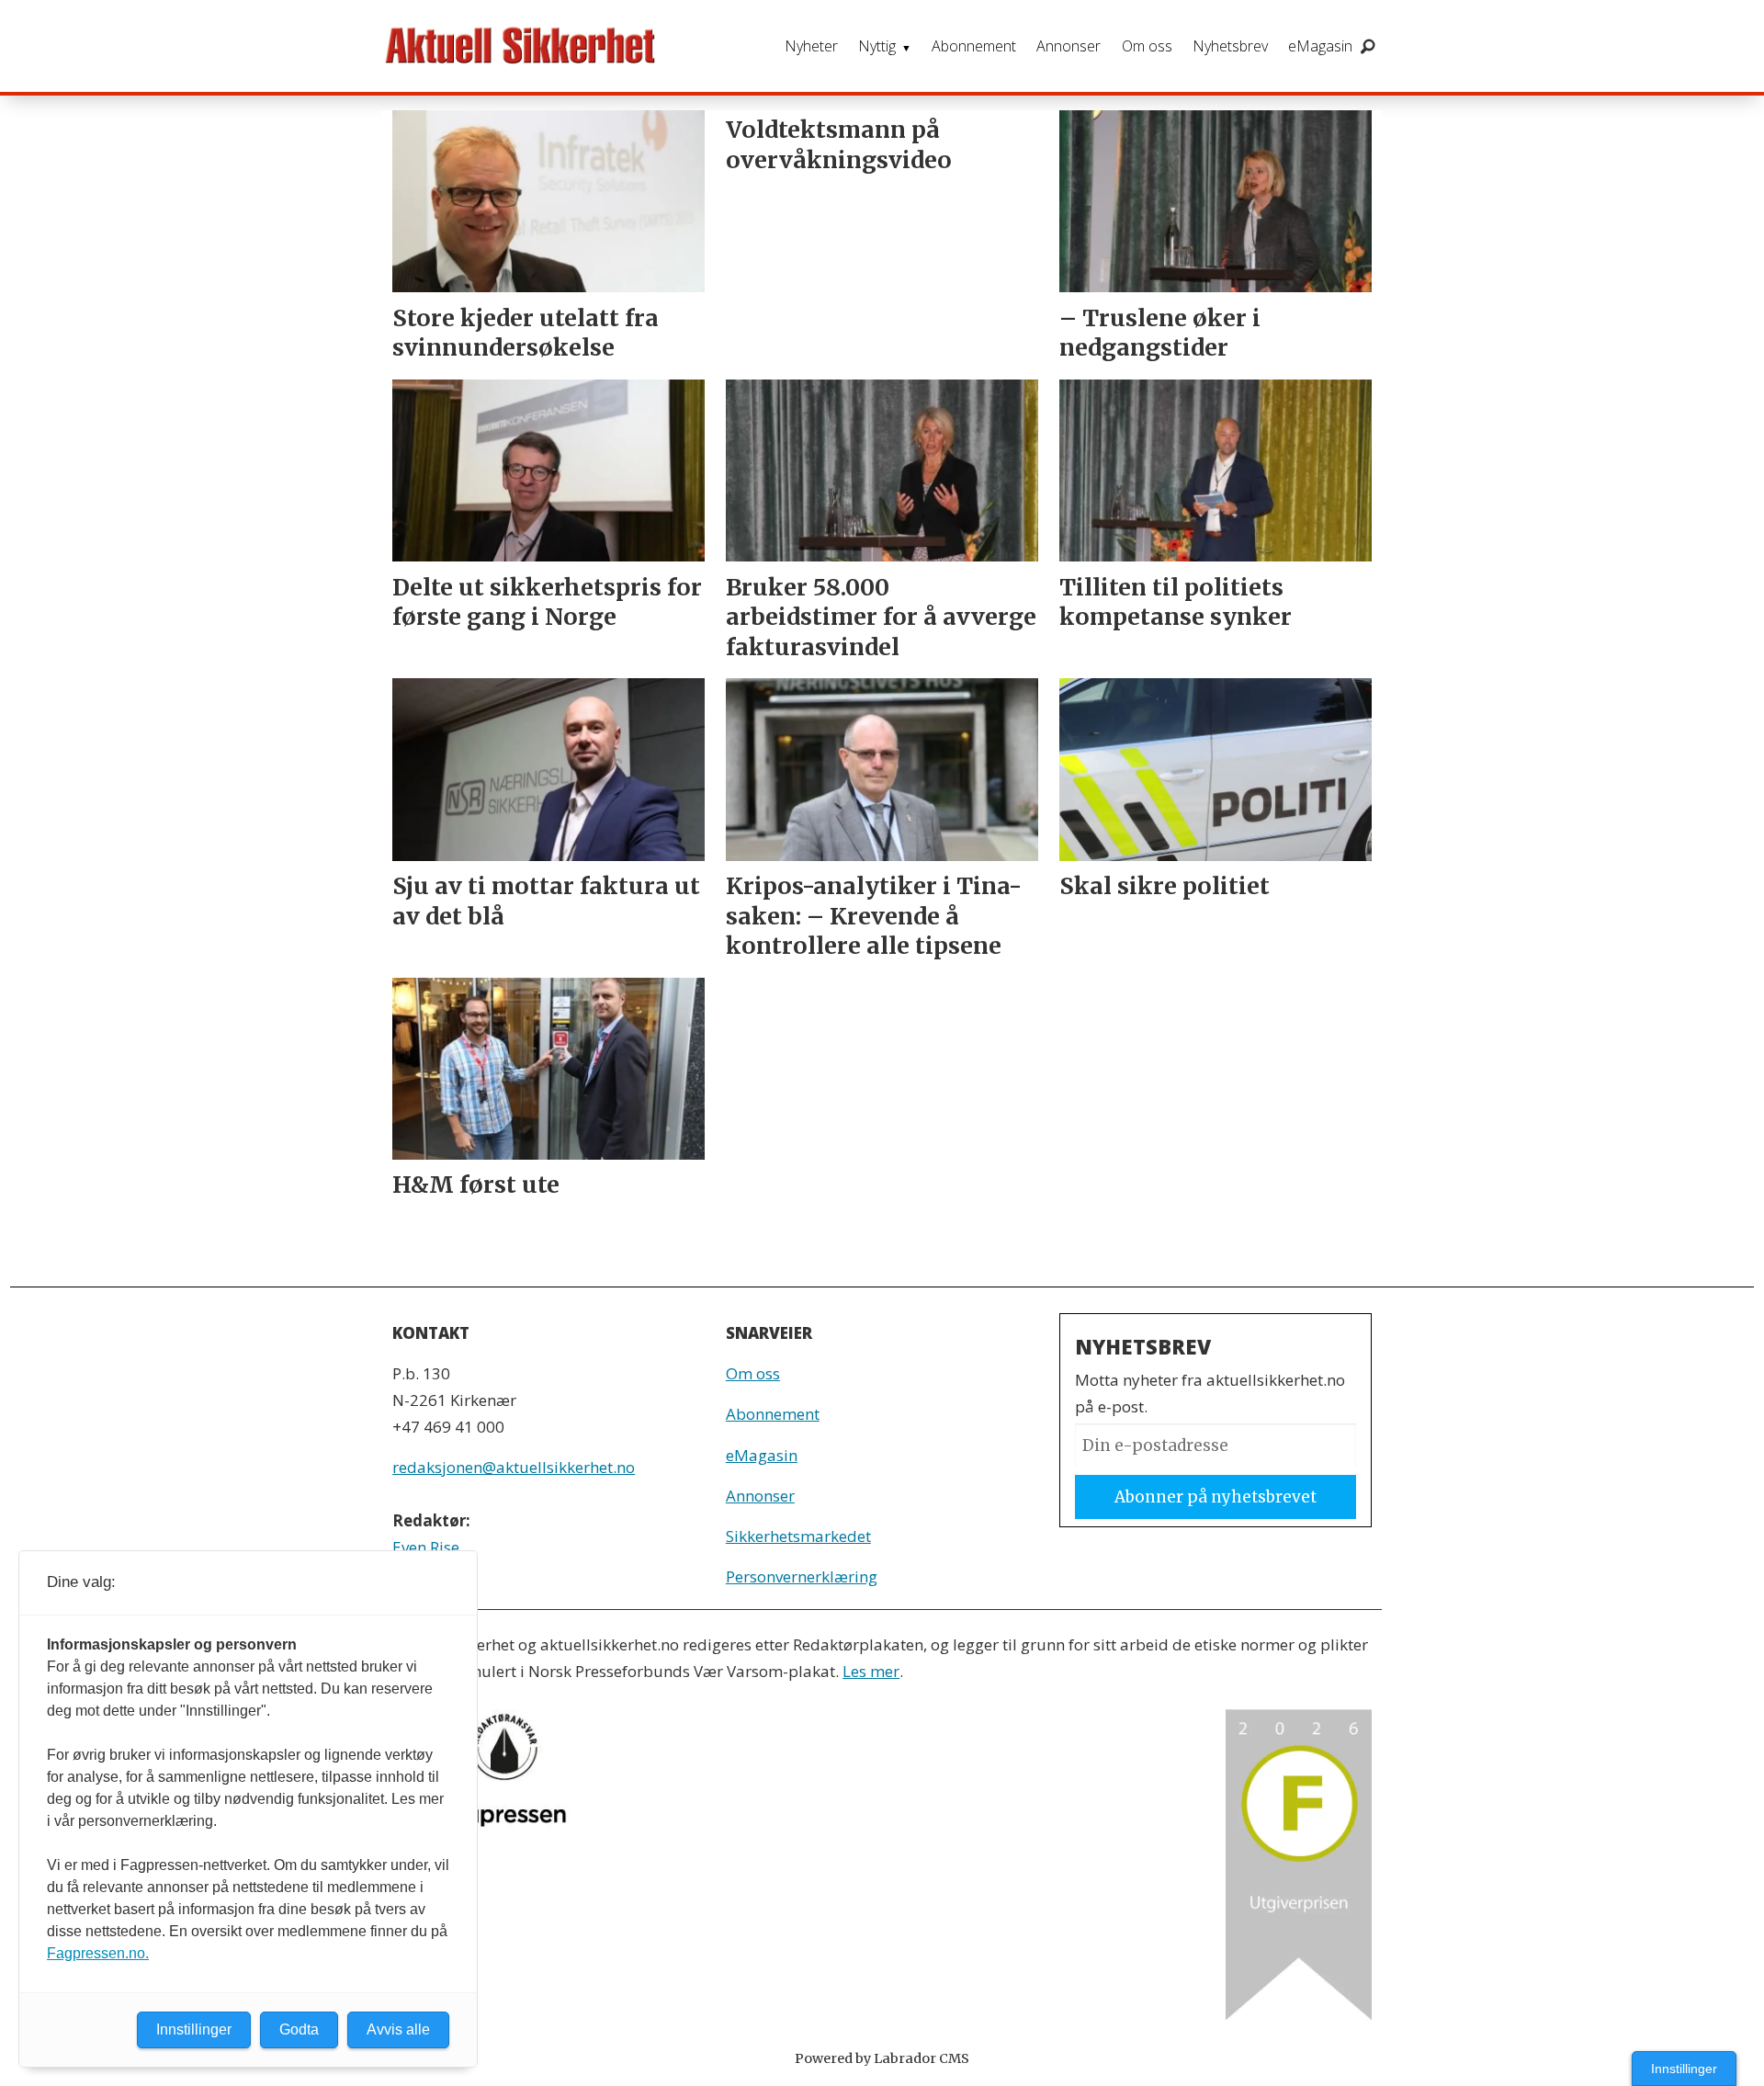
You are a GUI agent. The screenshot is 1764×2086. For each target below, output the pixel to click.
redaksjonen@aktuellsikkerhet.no (514, 1467)
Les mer (871, 1671)
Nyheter (811, 46)
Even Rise (426, 1547)
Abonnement (974, 46)
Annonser (1069, 46)
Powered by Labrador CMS (882, 2058)
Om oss (1147, 46)
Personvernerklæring (802, 1576)
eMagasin (1320, 46)
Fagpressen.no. (98, 1953)
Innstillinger (1684, 2069)
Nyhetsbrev (1230, 46)
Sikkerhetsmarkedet (798, 1536)
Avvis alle (398, 2029)
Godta (299, 2029)
